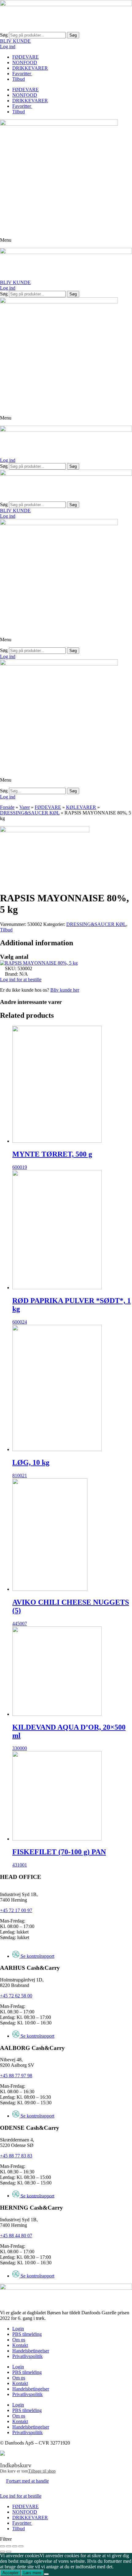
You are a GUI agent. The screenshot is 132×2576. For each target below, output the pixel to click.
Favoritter (22, 74)
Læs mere (32, 2573)
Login (18, 2329)
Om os (19, 2340)
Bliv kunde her (65, 990)
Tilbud (19, 79)
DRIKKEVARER (30, 68)
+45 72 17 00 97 (16, 1910)
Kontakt (20, 2345)
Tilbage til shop (42, 2471)
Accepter (10, 2573)
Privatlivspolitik (27, 2356)
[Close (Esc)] (2, 2546)
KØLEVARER (81, 807)
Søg (4, 35)
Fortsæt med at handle (27, 2481)
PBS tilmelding (27, 2334)
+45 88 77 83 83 (16, 2156)
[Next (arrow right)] (9, 2552)
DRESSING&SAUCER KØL (30, 813)
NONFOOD (25, 62)
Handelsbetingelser (31, 2351)
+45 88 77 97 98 (16, 2076)
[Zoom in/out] (21, 2546)
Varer (25, 807)
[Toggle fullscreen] (15, 2546)
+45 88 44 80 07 (16, 2236)
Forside (7, 807)
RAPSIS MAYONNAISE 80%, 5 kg (41, 963)
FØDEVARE (25, 57)
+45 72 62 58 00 (16, 1996)
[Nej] (46, 2574)
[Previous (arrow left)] (2, 2552)
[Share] (9, 2546)
